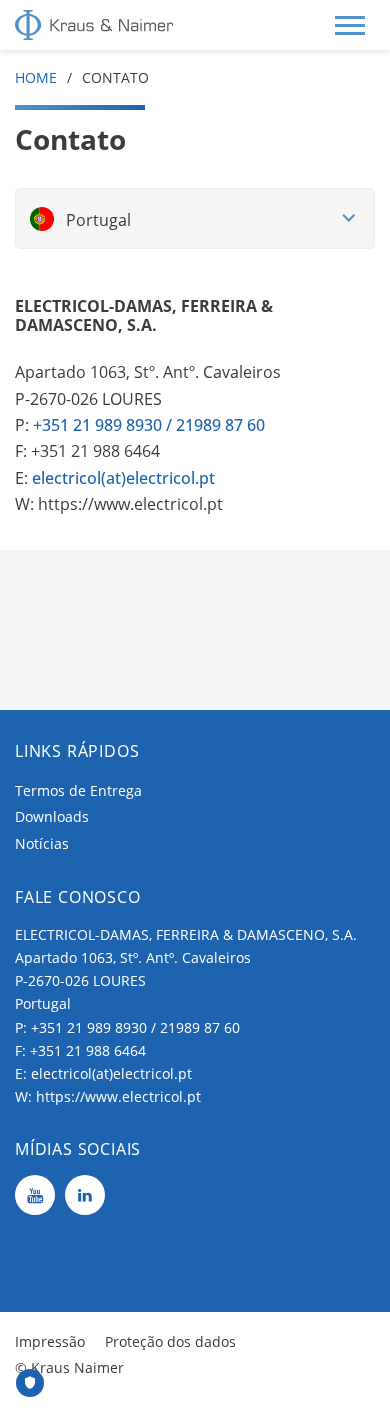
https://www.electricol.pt (118, 1096)
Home (36, 77)
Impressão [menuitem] (50, 1341)
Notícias (42, 843)
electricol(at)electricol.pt (123, 478)
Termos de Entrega (78, 790)
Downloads (52, 816)
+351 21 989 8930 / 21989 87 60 (135, 1027)
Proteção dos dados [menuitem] (170, 1341)
